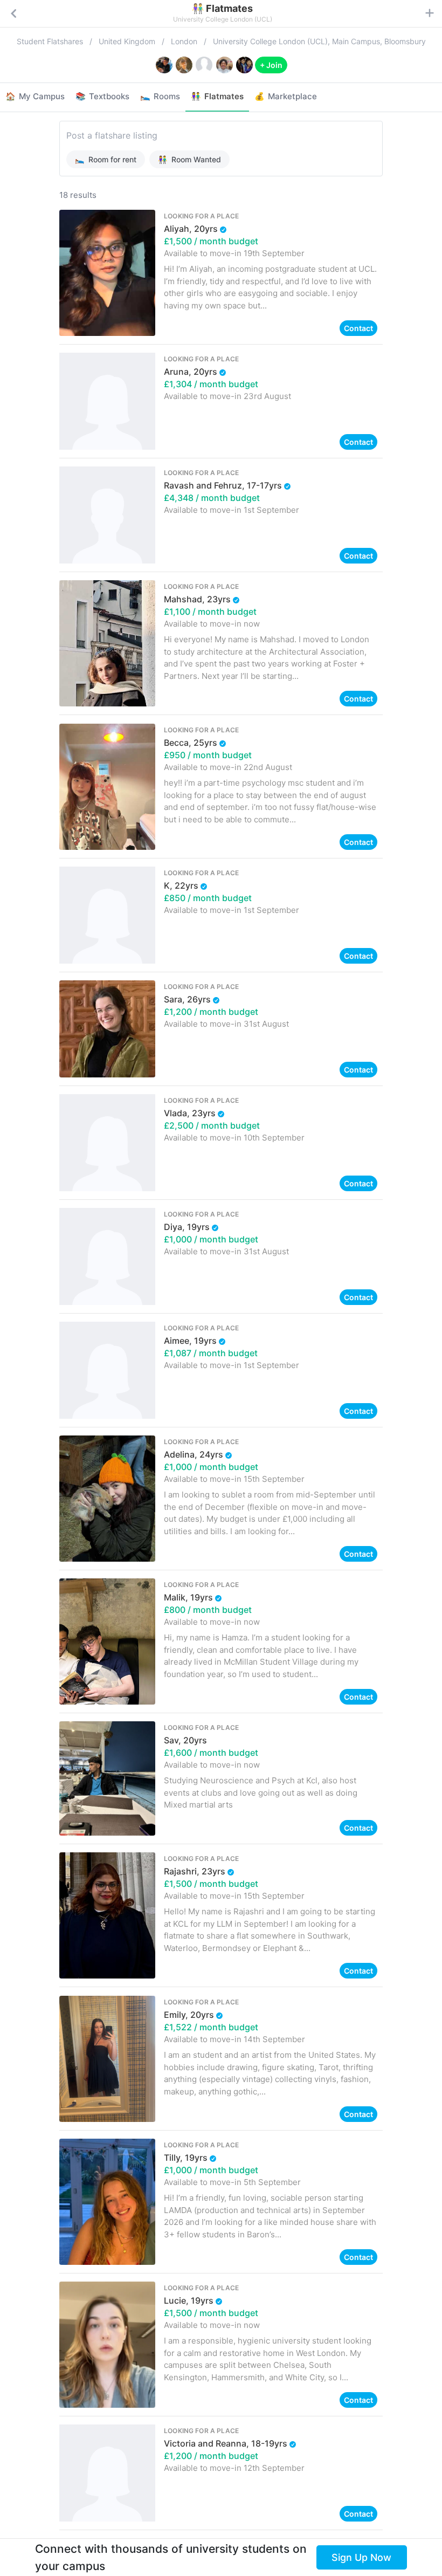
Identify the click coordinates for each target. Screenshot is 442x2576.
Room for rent (106, 159)
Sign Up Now (361, 2557)
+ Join (271, 65)
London (184, 41)
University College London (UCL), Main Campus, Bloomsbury (319, 41)
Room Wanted (189, 159)
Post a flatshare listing (112, 135)
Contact (358, 328)
